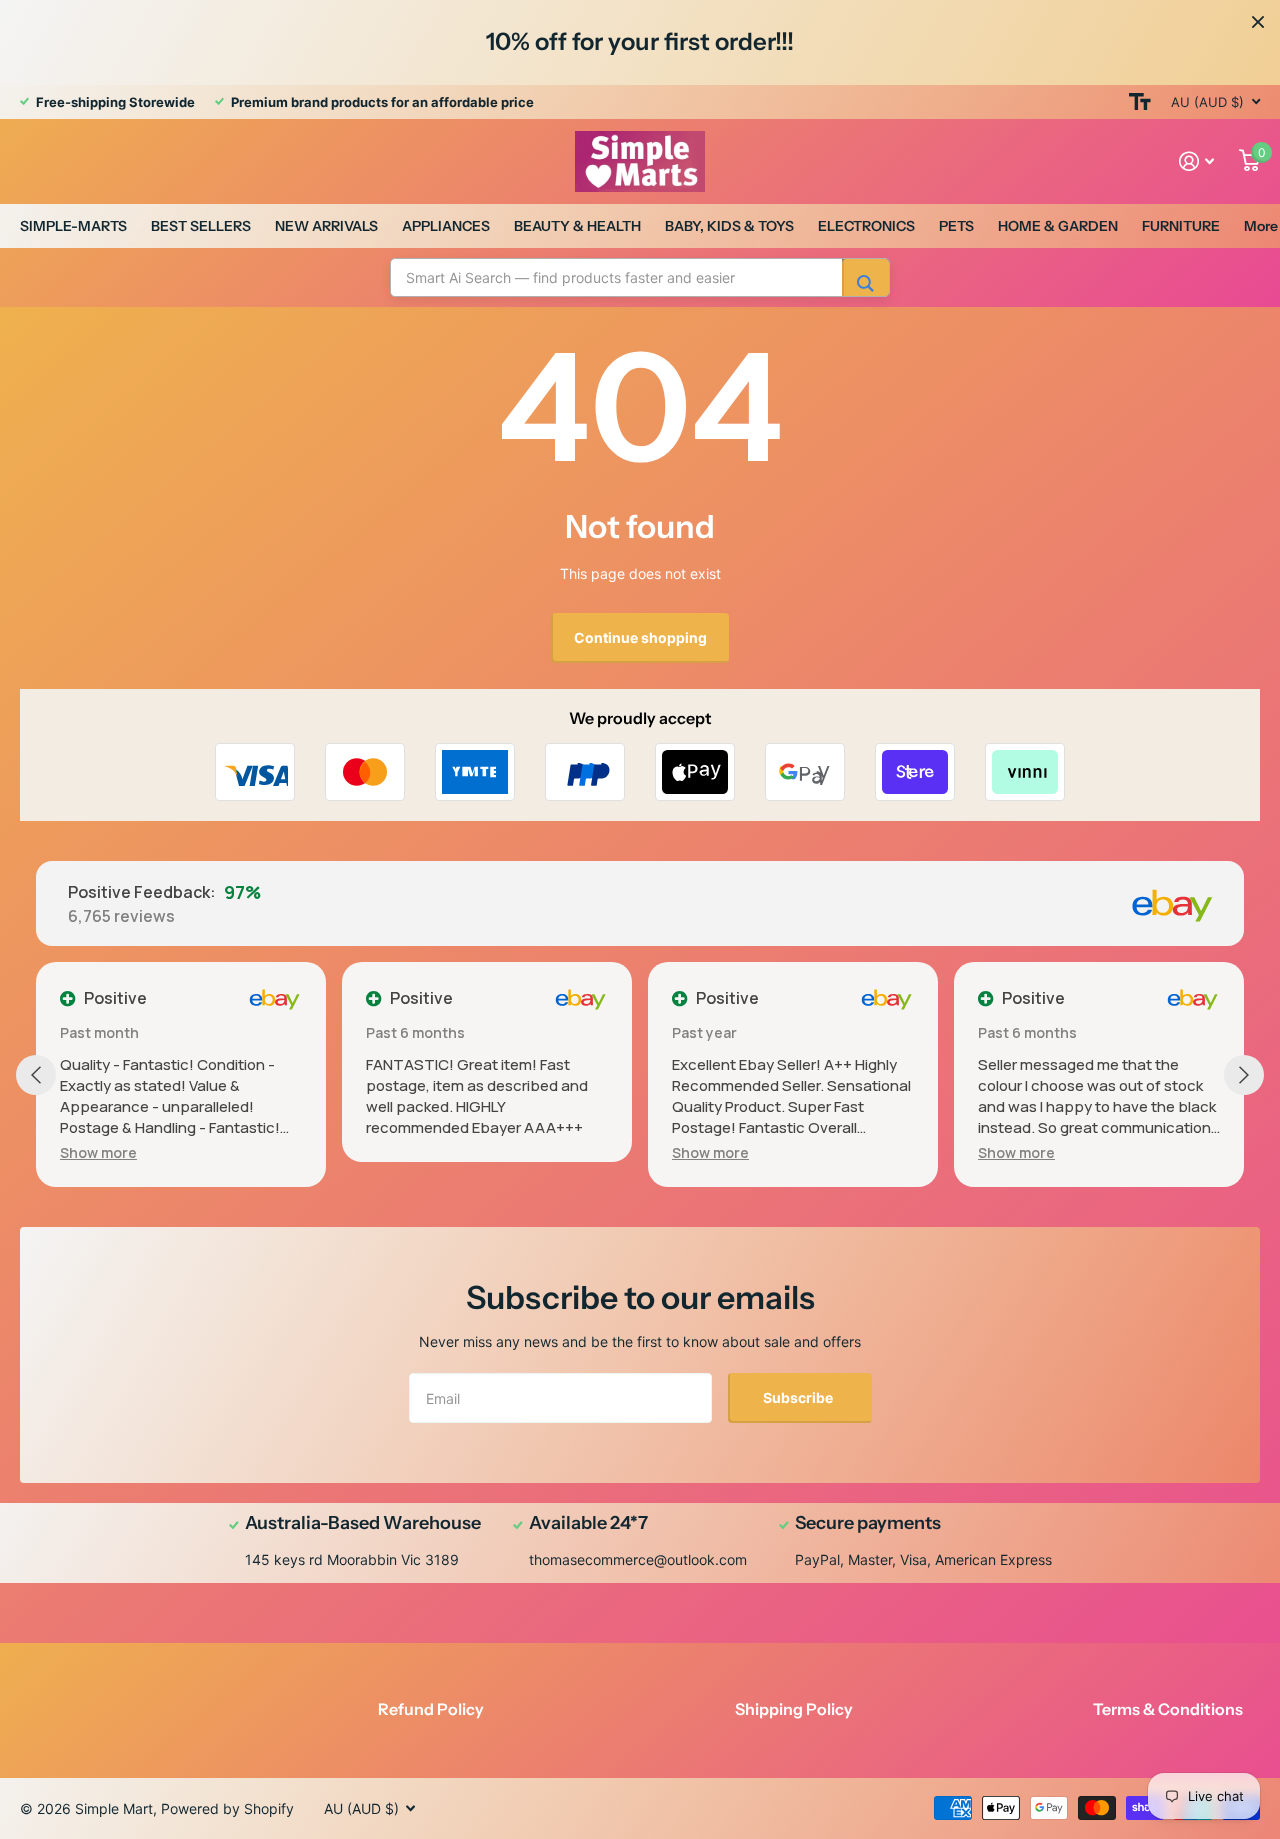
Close (1258, 22)
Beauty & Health (577, 226)
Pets (956, 226)
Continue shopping (640, 637)
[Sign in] (1197, 161)
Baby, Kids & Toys (729, 226)
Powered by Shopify (227, 1808)
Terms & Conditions (1168, 1709)
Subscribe (799, 1397)
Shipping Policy (794, 1709)
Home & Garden (1058, 226)
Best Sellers (201, 226)
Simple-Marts (73, 226)
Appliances (446, 226)
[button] (98, 1152)
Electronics (866, 226)
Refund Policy (431, 1709)
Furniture (1181, 226)
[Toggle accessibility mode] (1140, 102)
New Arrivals (326, 226)
